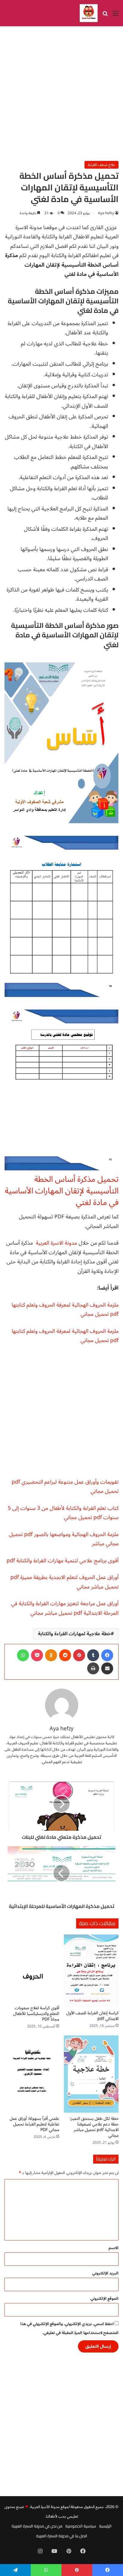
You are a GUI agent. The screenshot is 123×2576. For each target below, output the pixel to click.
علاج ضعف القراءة (102, 165)
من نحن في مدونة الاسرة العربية (37, 2526)
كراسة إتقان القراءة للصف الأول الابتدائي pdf (92, 2016)
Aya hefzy (106, 213)
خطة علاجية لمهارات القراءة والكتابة (74, 1634)
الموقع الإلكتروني (104, 2299)
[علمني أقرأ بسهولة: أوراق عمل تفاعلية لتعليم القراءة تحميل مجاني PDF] (32, 2074)
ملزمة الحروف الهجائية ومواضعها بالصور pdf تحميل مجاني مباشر (64, 1539)
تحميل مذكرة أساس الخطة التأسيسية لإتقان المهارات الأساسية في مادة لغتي (62, 1191)
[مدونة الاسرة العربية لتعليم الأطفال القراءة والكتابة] (89, 13)
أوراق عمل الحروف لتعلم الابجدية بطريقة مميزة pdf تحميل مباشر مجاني (64, 1582)
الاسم (114, 2248)
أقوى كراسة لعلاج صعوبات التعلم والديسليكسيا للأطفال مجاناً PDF (36, 2014)
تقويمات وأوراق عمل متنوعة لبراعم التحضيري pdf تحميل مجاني (65, 1487)
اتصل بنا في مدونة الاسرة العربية (62, 2536)
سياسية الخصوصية (81, 2526)
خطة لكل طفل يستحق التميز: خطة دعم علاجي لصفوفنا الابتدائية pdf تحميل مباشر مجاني (94, 2127)
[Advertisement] (61, 94)
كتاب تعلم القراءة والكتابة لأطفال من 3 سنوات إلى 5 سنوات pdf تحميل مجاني (63, 1513)
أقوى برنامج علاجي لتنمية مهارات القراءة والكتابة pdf (63, 1560)
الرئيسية (105, 2526)
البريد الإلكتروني (105, 2273)
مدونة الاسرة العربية (56, 1243)
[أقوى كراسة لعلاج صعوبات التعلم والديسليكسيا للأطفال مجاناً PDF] (32, 1968)
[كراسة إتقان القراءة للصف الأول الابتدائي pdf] (91, 1971)
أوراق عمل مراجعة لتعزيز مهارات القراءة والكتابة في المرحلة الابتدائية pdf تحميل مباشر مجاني (65, 1608)
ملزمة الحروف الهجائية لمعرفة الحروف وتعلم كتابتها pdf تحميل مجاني (65, 1310)
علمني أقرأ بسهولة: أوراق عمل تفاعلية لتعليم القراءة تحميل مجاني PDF (34, 2124)
